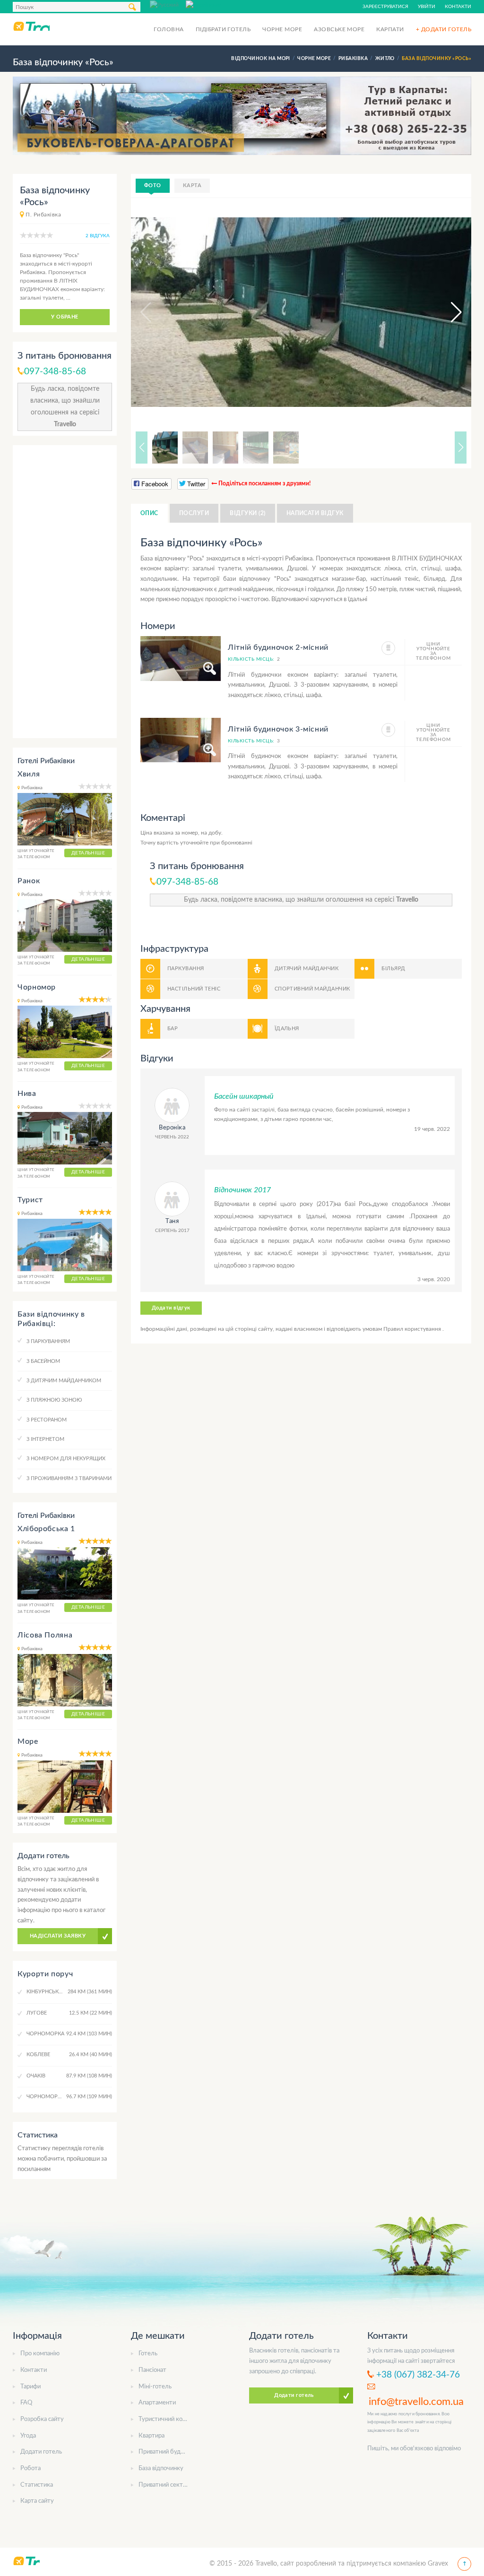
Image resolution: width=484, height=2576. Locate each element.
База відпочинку (161, 2468)
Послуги (194, 513)
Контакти (458, 7)
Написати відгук (315, 513)
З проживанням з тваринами (69, 1478)
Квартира (151, 2436)
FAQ (26, 2403)
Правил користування (413, 1329)
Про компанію (40, 2354)
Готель (148, 2354)
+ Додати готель (444, 29)
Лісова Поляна (45, 1635)
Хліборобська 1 (46, 1529)
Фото (153, 185)
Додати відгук (171, 1308)
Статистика (37, 2485)
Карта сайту (37, 2501)
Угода (28, 2436)
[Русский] (168, 4)
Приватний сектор (164, 2485)
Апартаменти (157, 2403)
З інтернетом (45, 1439)
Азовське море (339, 29)
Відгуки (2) (247, 513)
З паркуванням (48, 1341)
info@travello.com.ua (416, 2402)
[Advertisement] (65, 592)
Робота (30, 2468)
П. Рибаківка (43, 215)
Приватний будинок (166, 2452)
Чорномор (37, 987)
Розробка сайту (42, 2419)
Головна (169, 29)
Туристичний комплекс (171, 2419)
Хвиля (29, 774)
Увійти (427, 7)
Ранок (29, 881)
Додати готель (41, 2452)
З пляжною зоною (54, 1400)
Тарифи (30, 2387)
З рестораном (47, 1420)
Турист (30, 1200)
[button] (448, 312)
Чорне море (282, 29)
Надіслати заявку (58, 1936)
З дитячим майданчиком (64, 1381)
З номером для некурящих (66, 1459)
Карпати (390, 29)
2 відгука (98, 236)
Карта (192, 185)
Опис (149, 513)
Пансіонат (152, 2370)
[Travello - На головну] (31, 26)
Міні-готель (155, 2387)
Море (28, 1741)
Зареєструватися (385, 7)
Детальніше (88, 853)
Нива (27, 1094)
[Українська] (204, 4)
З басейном (43, 1361)
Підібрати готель (223, 29)
